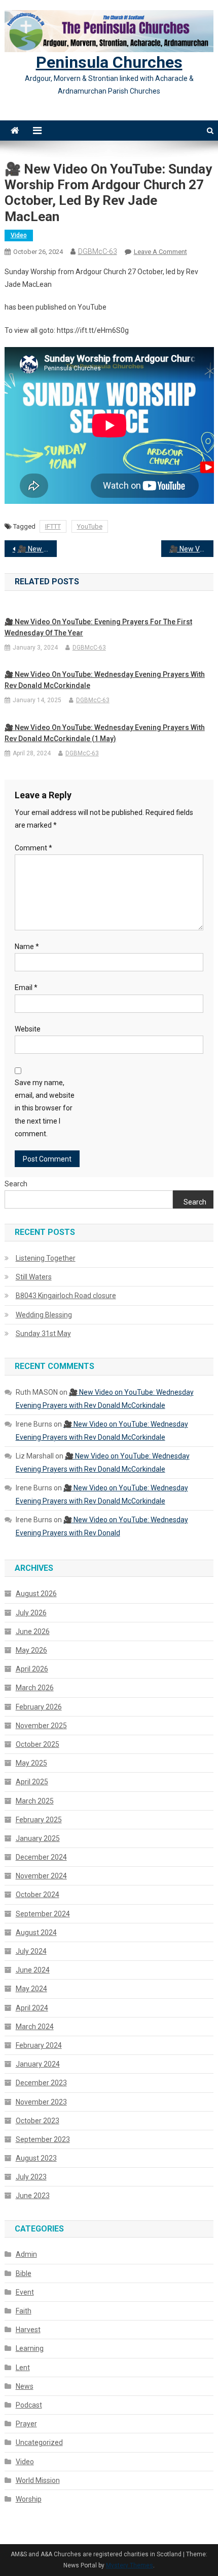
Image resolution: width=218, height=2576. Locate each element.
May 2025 (31, 1763)
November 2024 (41, 1876)
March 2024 (35, 2027)
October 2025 (38, 1744)
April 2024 (32, 2008)
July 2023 (31, 2177)
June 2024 (33, 1970)
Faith (24, 2311)
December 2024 (41, 1857)
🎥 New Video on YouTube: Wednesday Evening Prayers (37, 549)
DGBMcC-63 (98, 251)
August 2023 (36, 2158)
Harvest (28, 2330)
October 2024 (38, 1895)
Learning (30, 2348)
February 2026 (39, 1707)
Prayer (26, 2424)
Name (27, 947)
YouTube (90, 526)
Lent (23, 2368)
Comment (33, 848)
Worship (29, 2499)
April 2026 (32, 1669)
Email (26, 988)
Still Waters (34, 1277)
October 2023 (38, 2121)
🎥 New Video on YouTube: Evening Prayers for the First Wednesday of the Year (98, 627)
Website (28, 1029)
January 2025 (38, 1838)
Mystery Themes (130, 2565)
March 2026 (35, 1688)
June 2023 (33, 2196)
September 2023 (43, 2139)
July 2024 (31, 1951)
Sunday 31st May (43, 1334)
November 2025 (41, 1726)
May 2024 (31, 1989)
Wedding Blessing (44, 1315)
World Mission (38, 2480)
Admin (26, 2254)
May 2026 (31, 1650)
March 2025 (35, 1801)
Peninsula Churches (109, 62)
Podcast (29, 2405)
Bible (24, 2273)
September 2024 (43, 1914)
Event (25, 2292)
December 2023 (41, 2083)
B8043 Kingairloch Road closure (66, 1296)
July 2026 (31, 1613)
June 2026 (33, 1632)
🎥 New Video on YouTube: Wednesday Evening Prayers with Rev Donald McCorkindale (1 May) (105, 733)
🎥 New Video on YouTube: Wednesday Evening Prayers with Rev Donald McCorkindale (191, 549)
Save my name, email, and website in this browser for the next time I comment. (45, 1108)
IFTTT (53, 526)
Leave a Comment (160, 252)
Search (16, 1184)
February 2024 (39, 2045)
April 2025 (32, 1782)
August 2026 (36, 1594)
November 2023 (41, 2102)
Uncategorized (39, 2442)
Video (19, 235)
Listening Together (46, 1258)
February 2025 (39, 1820)
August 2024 (36, 1933)
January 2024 (38, 2064)
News (25, 2386)
